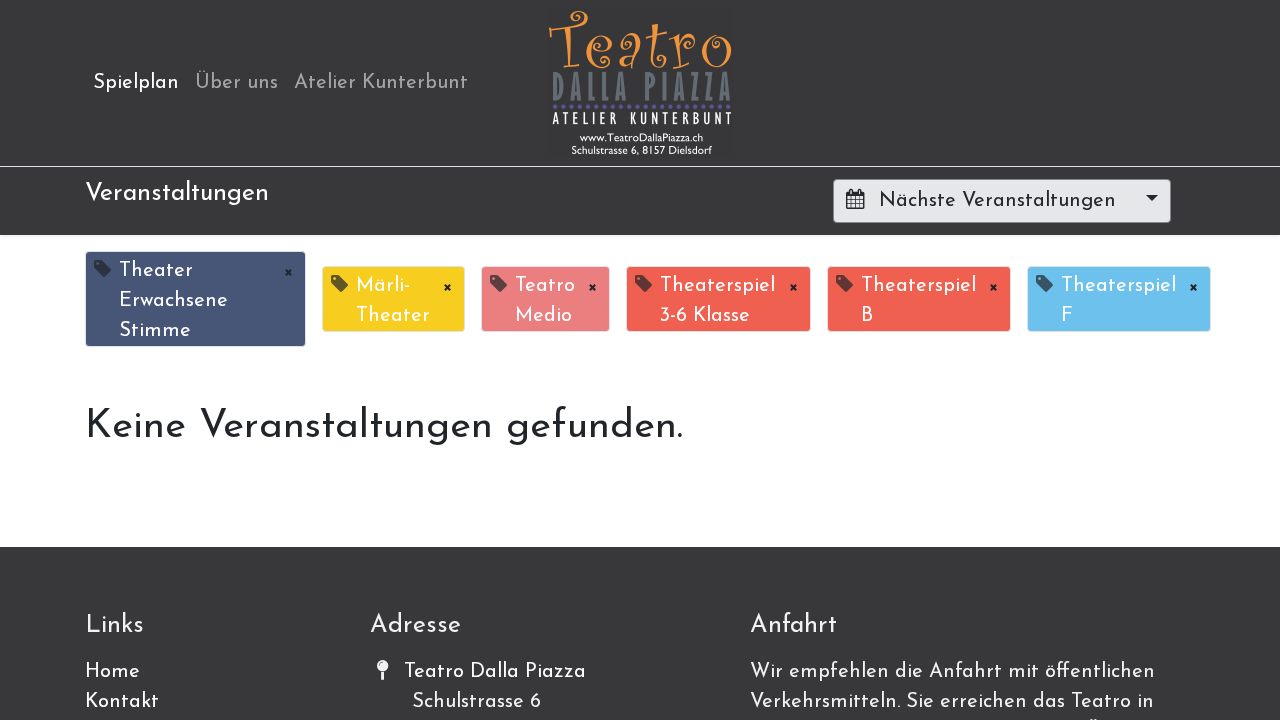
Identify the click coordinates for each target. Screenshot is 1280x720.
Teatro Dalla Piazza (495, 672)
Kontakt (122, 702)
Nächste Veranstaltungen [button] (997, 201)
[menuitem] (136, 83)
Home (112, 672)
